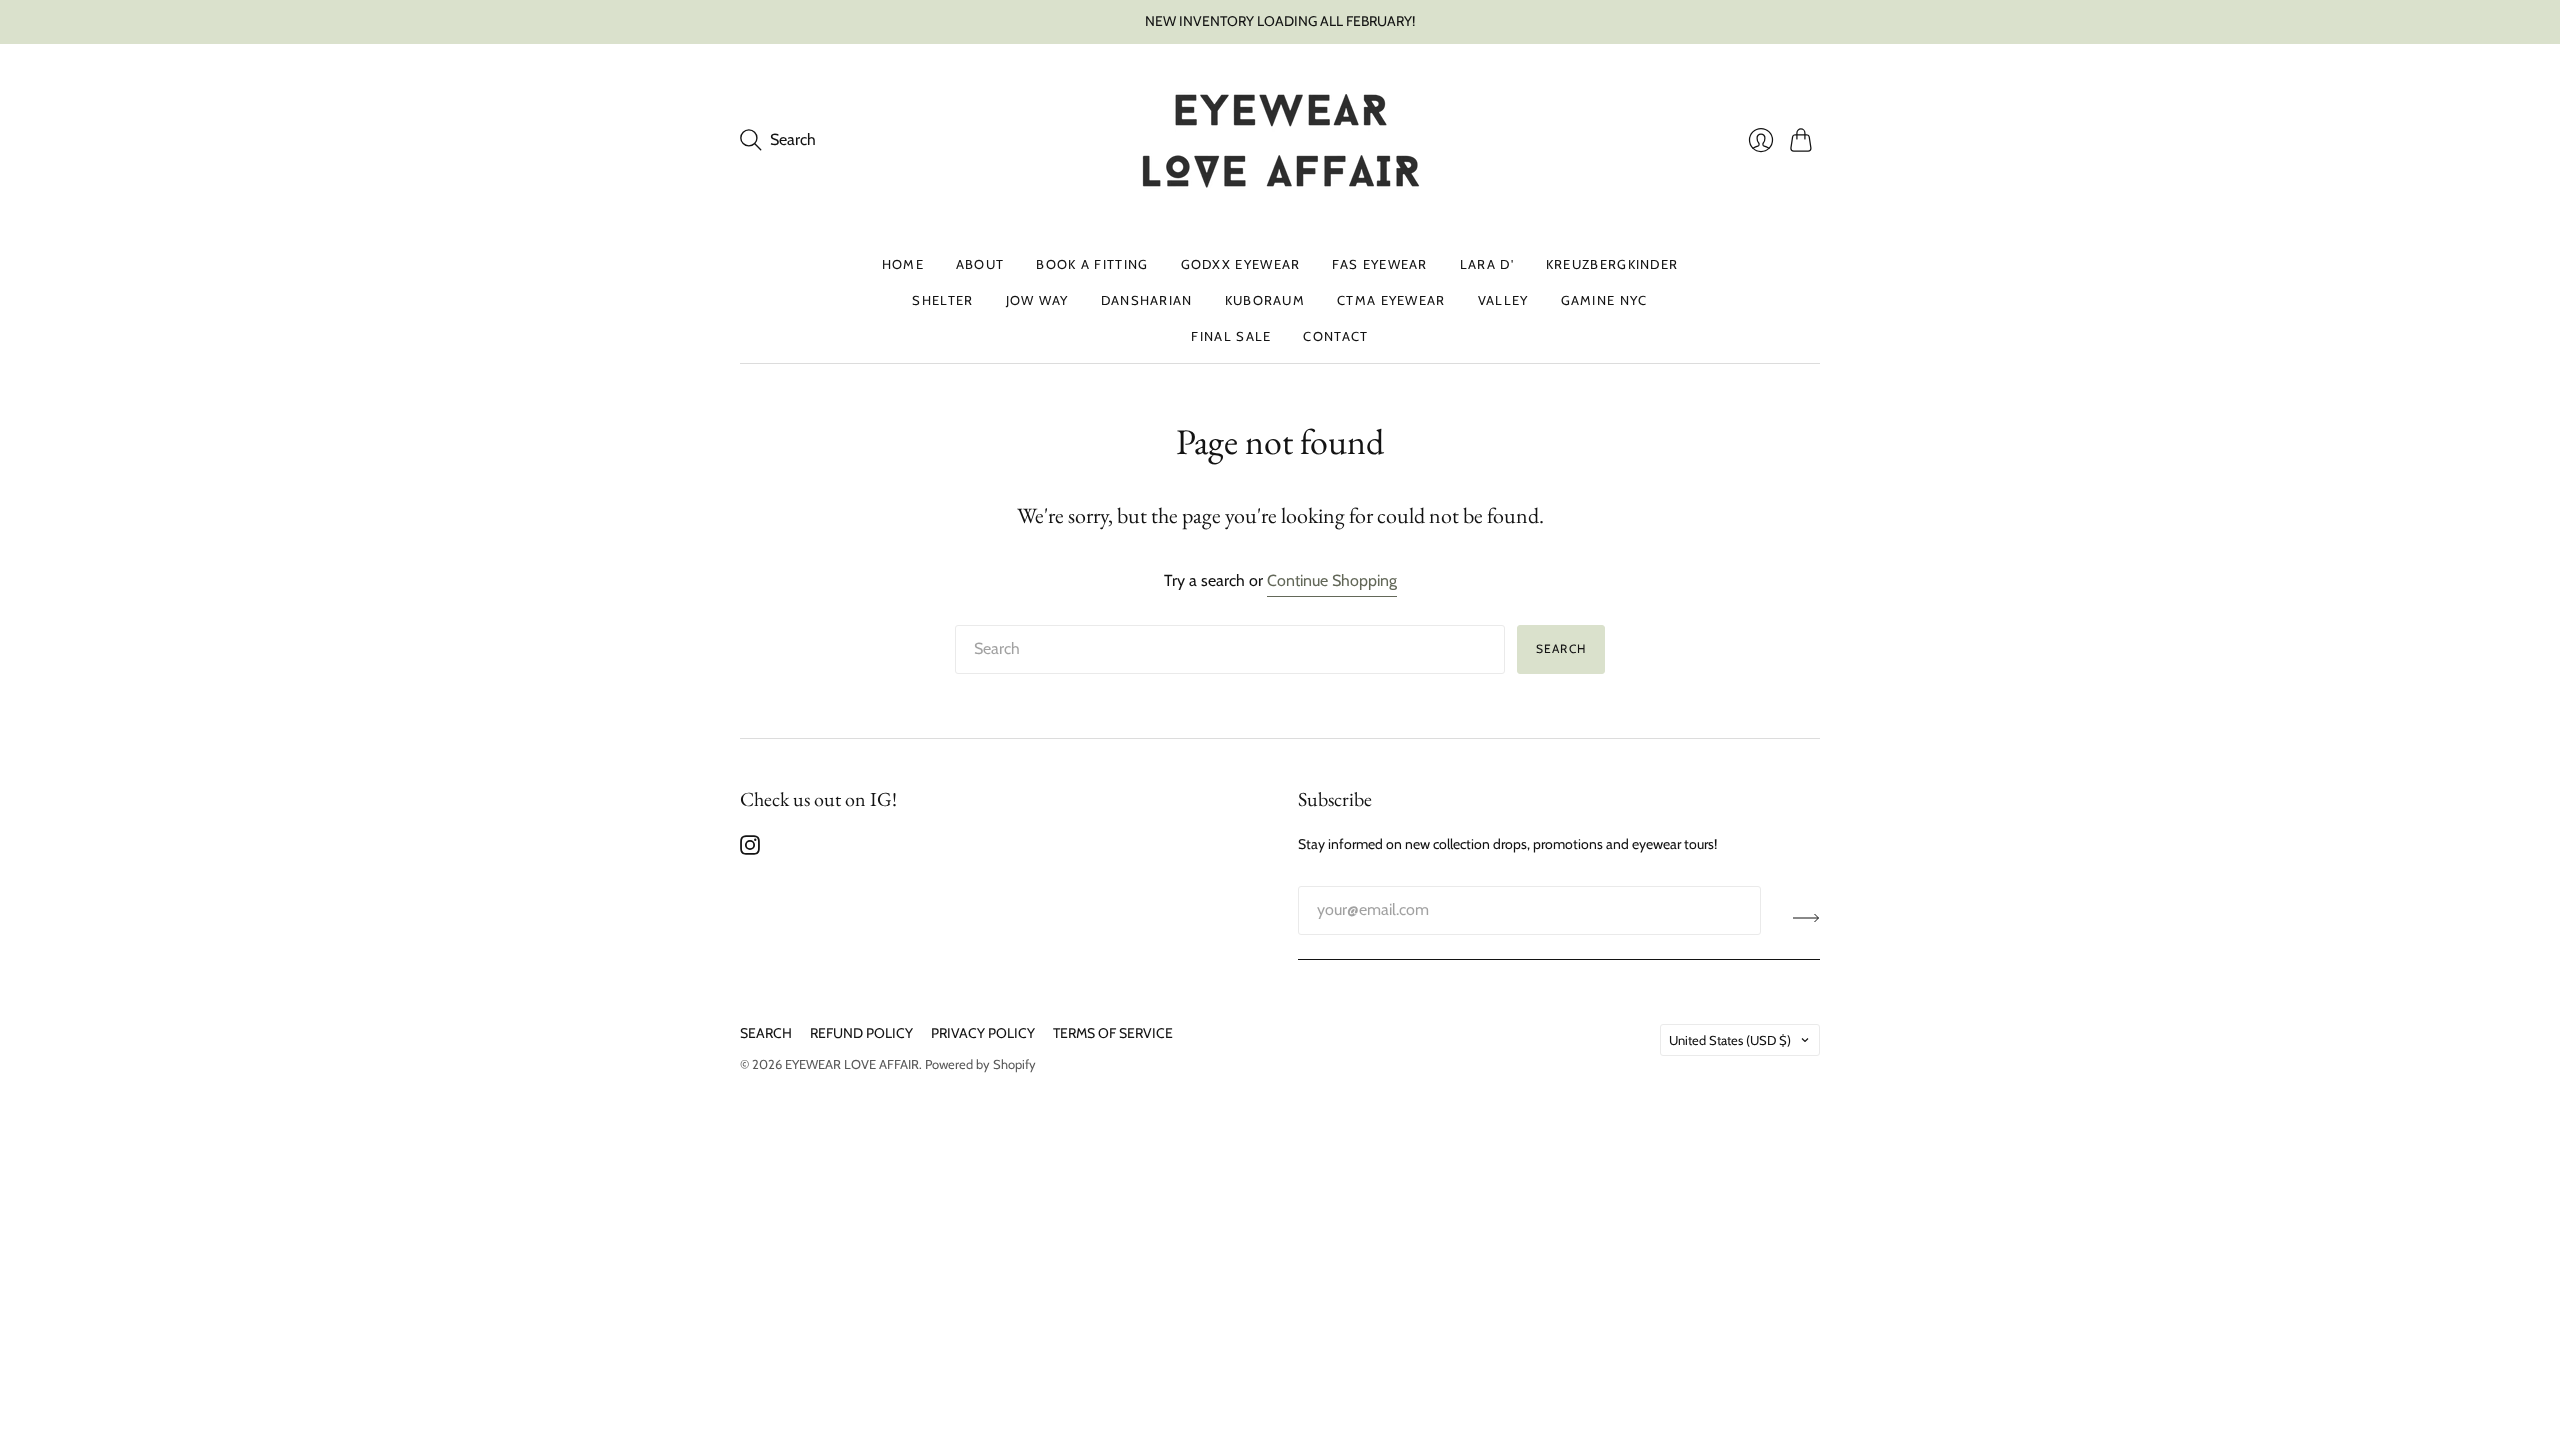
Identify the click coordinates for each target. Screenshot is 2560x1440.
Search (1561, 648)
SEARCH (766, 1033)
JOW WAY (1037, 300)
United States (1730, 1040)
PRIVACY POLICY (983, 1033)
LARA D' (1487, 264)
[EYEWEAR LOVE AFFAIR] (1280, 140)
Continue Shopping (1332, 580)
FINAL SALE (1231, 336)
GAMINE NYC (1604, 300)
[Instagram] (750, 849)
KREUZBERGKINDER (1612, 264)
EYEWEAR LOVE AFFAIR (852, 1064)
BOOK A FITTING (1092, 264)
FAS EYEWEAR (1379, 264)
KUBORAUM (1265, 300)
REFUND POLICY (861, 1033)
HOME (903, 264)
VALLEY (1503, 300)
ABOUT (980, 264)
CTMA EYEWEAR (1391, 300)
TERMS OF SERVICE (1113, 1033)
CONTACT (1335, 336)
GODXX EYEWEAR (1241, 264)
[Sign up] (1806, 918)
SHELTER (942, 300)
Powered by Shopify (980, 1064)
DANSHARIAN (1147, 300)
